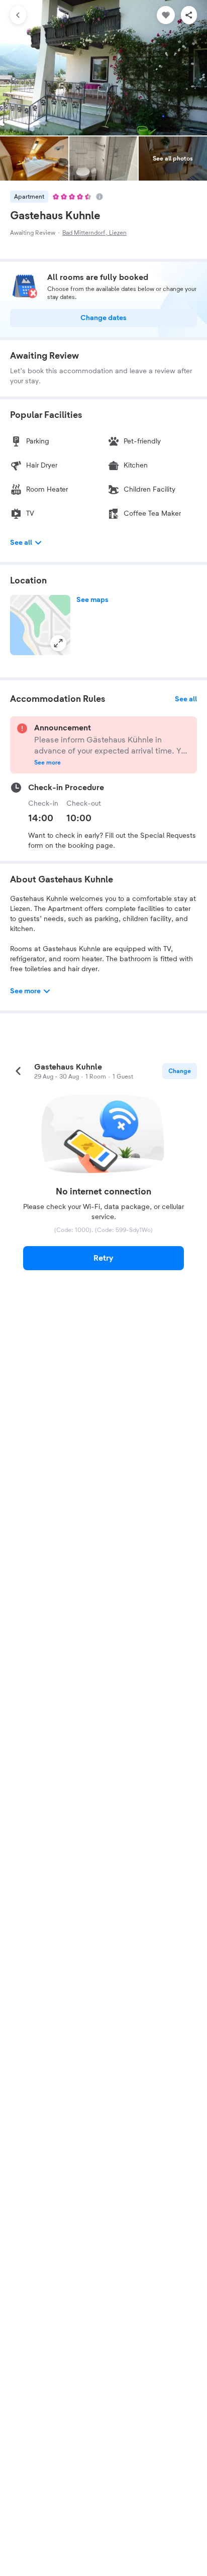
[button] (40, 625)
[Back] (18, 15)
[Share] (189, 15)
